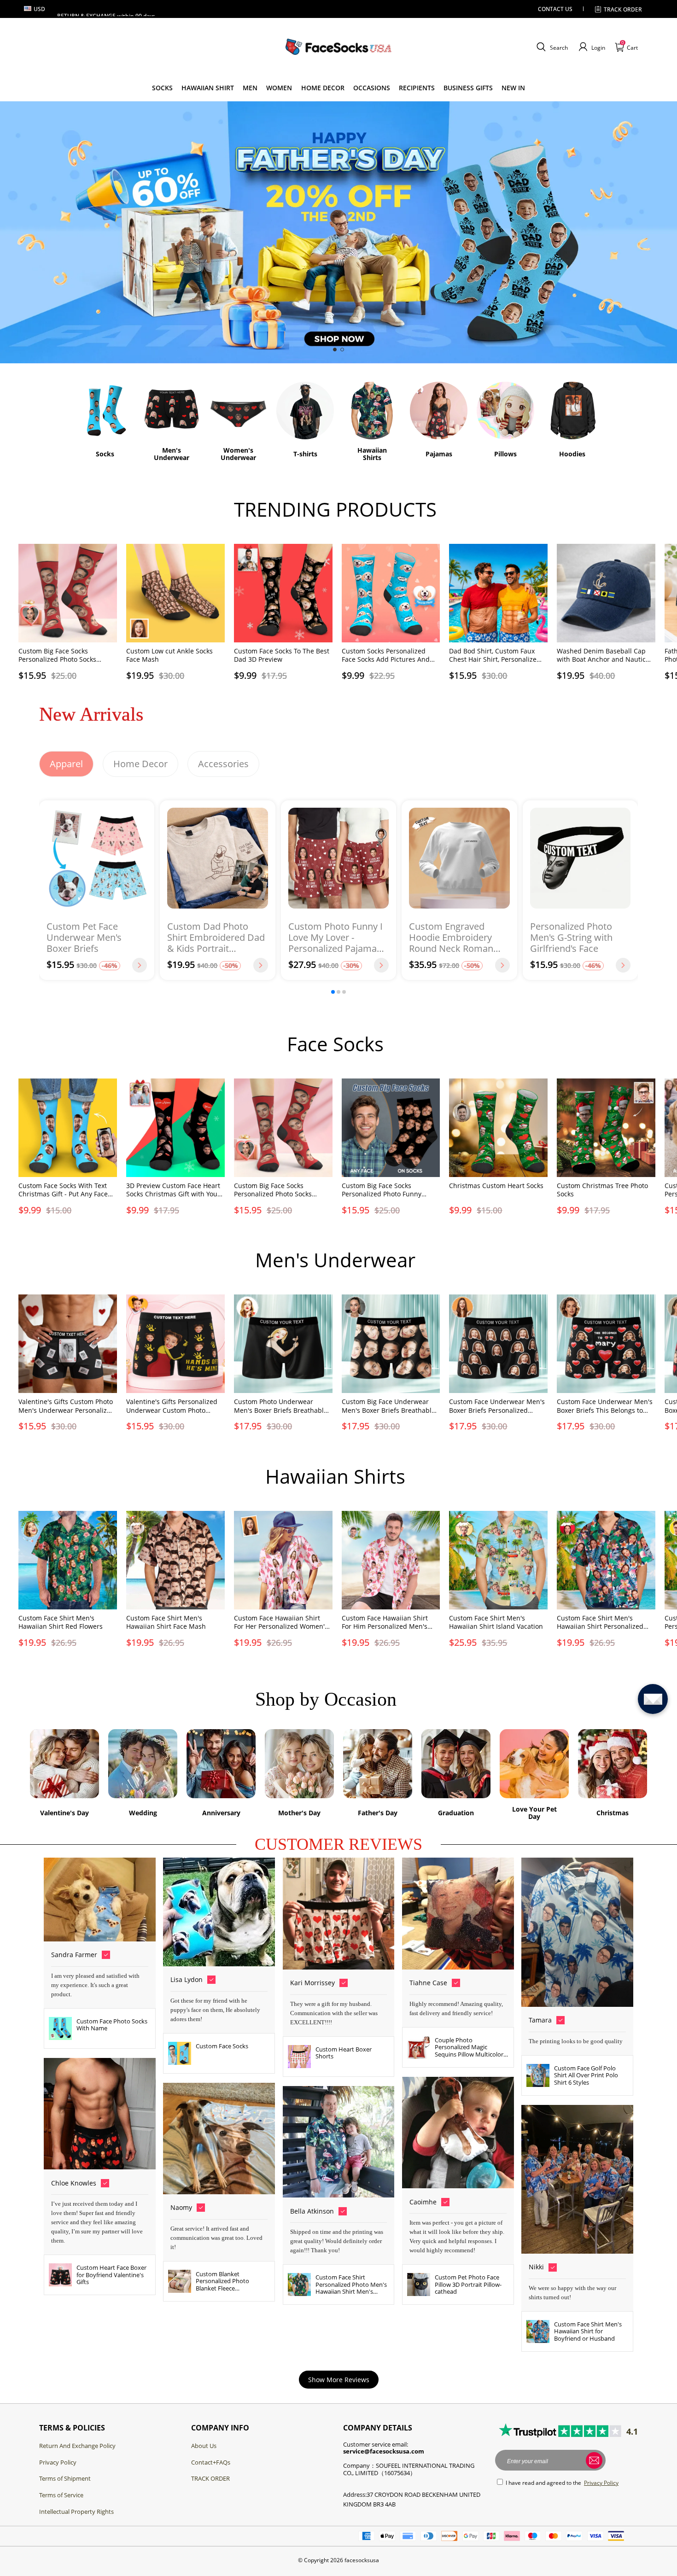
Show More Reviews (339, 2380)
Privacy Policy (58, 2462)
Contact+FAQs (211, 2462)
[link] (162, 88)
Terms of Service (61, 2495)
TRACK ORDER (210, 2478)
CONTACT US (555, 9)
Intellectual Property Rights (76, 2512)
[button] (551, 47)
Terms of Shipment (65, 2478)
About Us (204, 2446)
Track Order (623, 9)
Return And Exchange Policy (77, 2446)
